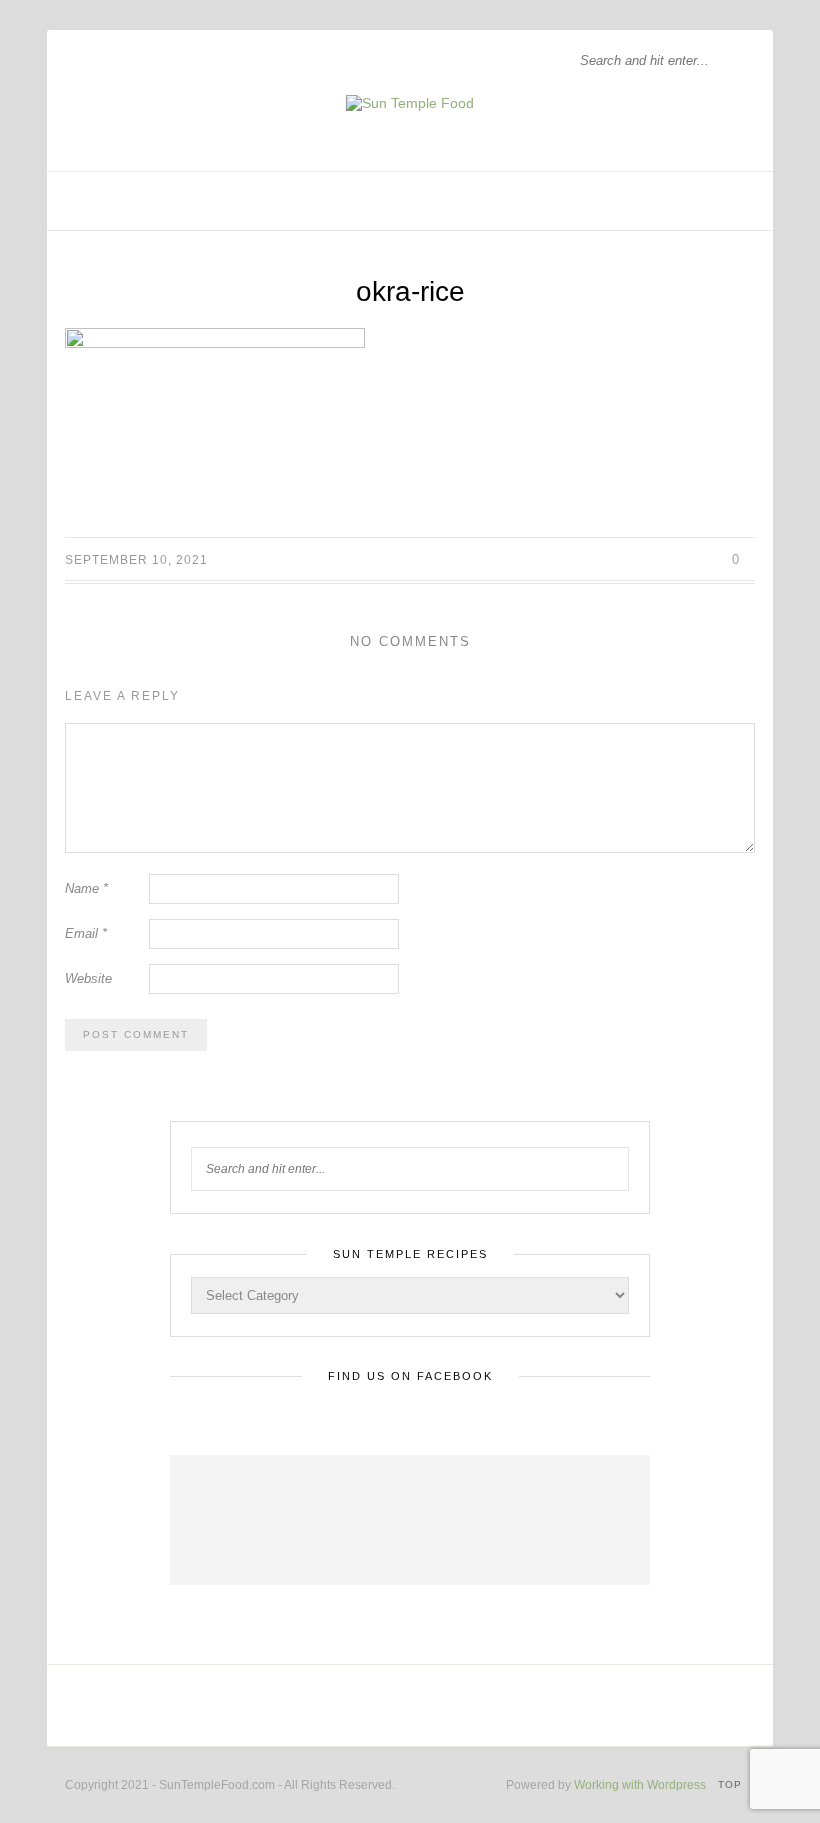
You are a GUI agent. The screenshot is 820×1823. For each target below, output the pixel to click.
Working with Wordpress (640, 1785)
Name (86, 888)
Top (732, 1784)
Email (86, 933)
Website (88, 978)
